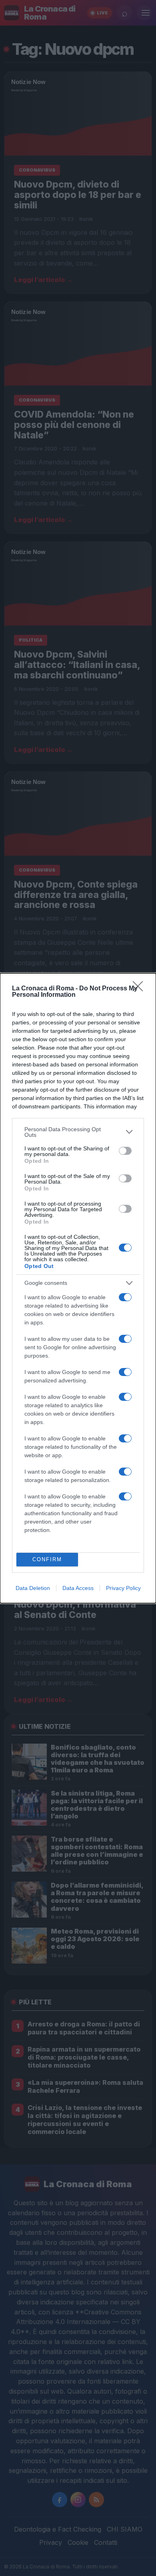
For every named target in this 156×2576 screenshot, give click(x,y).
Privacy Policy (123, 1588)
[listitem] (78, 1132)
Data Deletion (33, 1588)
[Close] (140, 989)
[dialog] (78, 1288)
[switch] (125, 1151)
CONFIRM (47, 1559)
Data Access (78, 1588)
